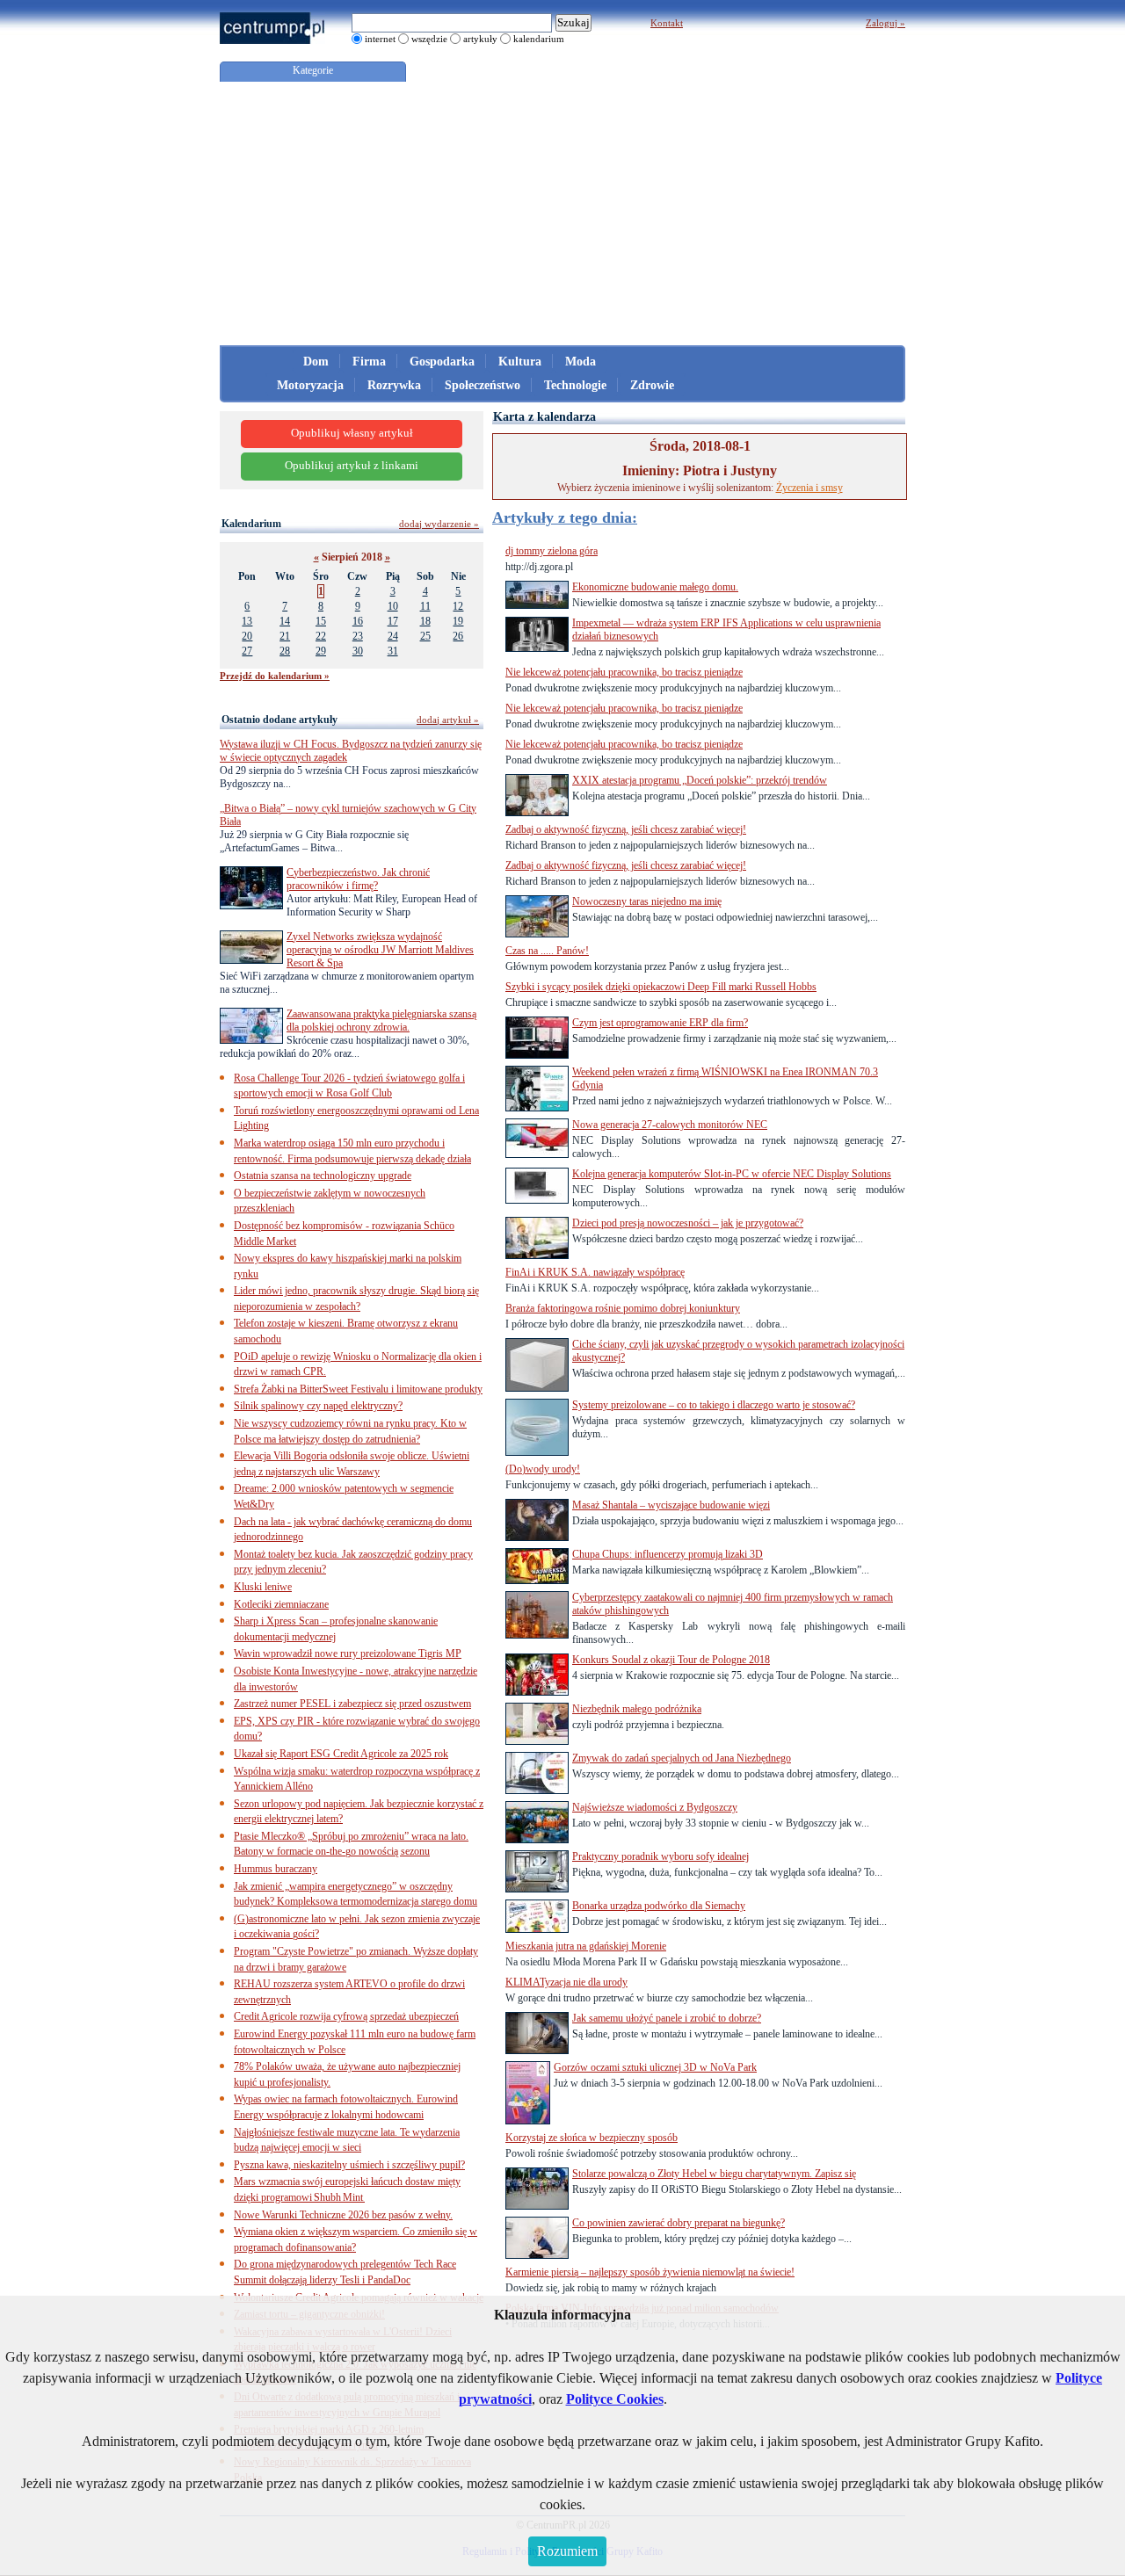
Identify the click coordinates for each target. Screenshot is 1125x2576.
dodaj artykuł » (448, 720)
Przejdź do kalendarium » (275, 676)
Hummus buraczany (276, 1869)
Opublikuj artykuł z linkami (352, 466)
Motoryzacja (310, 385)
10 (393, 606)
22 (321, 636)
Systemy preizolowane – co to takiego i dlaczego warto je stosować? (714, 1405)
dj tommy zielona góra (552, 551)
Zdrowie (652, 385)
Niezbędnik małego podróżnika (637, 1709)
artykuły (480, 39)
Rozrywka (394, 385)
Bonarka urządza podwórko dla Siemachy (659, 1906)
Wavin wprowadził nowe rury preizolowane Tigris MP (348, 1653)
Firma (369, 362)
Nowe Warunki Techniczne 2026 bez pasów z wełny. (343, 2215)
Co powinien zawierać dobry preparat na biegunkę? (679, 2223)
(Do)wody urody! (543, 1469)
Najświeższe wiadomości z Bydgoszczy (655, 1807)
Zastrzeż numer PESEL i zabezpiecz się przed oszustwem (352, 1704)
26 (458, 636)
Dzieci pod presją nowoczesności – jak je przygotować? (688, 1223)
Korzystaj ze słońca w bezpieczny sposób (592, 2138)
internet (380, 39)
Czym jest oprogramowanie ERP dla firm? (660, 1023)
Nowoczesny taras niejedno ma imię (647, 901)
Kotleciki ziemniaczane (281, 1604)
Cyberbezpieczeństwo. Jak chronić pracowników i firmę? (358, 879)
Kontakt (667, 23)
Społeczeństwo (483, 385)
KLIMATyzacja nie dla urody (566, 1982)
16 (358, 621)
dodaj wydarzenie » (439, 524)
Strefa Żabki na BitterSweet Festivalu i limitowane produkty (358, 1389)
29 (321, 651)
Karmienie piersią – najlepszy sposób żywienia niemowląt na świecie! (650, 2272)
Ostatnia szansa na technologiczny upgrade (323, 1176)
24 (393, 636)
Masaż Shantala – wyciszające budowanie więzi (671, 1505)
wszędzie (429, 39)
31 (393, 651)
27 (247, 651)
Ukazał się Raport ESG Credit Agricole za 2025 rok (341, 1754)
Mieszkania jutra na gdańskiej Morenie (586, 1946)
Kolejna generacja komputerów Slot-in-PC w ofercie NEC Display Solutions (732, 1174)
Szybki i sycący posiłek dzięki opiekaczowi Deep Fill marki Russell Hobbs (661, 987)
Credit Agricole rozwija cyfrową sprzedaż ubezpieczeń (346, 2016)
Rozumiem (567, 2551)
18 (425, 621)
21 (285, 636)
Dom (316, 362)
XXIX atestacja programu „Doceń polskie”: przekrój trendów (700, 780)
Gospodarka (442, 362)
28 (285, 651)
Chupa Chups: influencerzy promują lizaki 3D (668, 1554)
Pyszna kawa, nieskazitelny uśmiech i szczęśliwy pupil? (349, 2165)
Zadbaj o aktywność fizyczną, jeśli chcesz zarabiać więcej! (626, 829)
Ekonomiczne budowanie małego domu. (655, 587)
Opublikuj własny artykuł (352, 433)
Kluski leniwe (263, 1587)
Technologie (575, 385)
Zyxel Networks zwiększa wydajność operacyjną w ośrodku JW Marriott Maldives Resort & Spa (380, 950)
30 (358, 651)
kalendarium (539, 39)
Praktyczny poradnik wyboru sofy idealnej (660, 1856)
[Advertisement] (562, 213)
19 (458, 621)
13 (247, 621)
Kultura (520, 362)
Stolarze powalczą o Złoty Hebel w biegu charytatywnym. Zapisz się (714, 2174)
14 (285, 621)
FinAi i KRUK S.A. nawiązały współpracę (595, 1272)
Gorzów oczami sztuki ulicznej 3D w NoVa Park (655, 2067)
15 (321, 621)
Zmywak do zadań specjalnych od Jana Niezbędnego (682, 1758)
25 (425, 636)
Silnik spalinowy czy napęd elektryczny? (318, 1406)
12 (458, 606)
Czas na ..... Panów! (547, 951)
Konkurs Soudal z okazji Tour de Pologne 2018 (671, 1660)
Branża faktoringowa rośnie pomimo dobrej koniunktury (623, 1308)
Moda (581, 362)
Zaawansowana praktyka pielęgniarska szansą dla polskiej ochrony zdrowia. (381, 1020)
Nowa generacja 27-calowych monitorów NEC (670, 1125)
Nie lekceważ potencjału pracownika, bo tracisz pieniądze (624, 672)
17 (393, 621)
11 (425, 606)
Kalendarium (251, 524)
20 (247, 636)
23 (358, 636)
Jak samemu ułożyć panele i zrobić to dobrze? (667, 2018)
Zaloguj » (885, 23)
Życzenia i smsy (809, 488)
